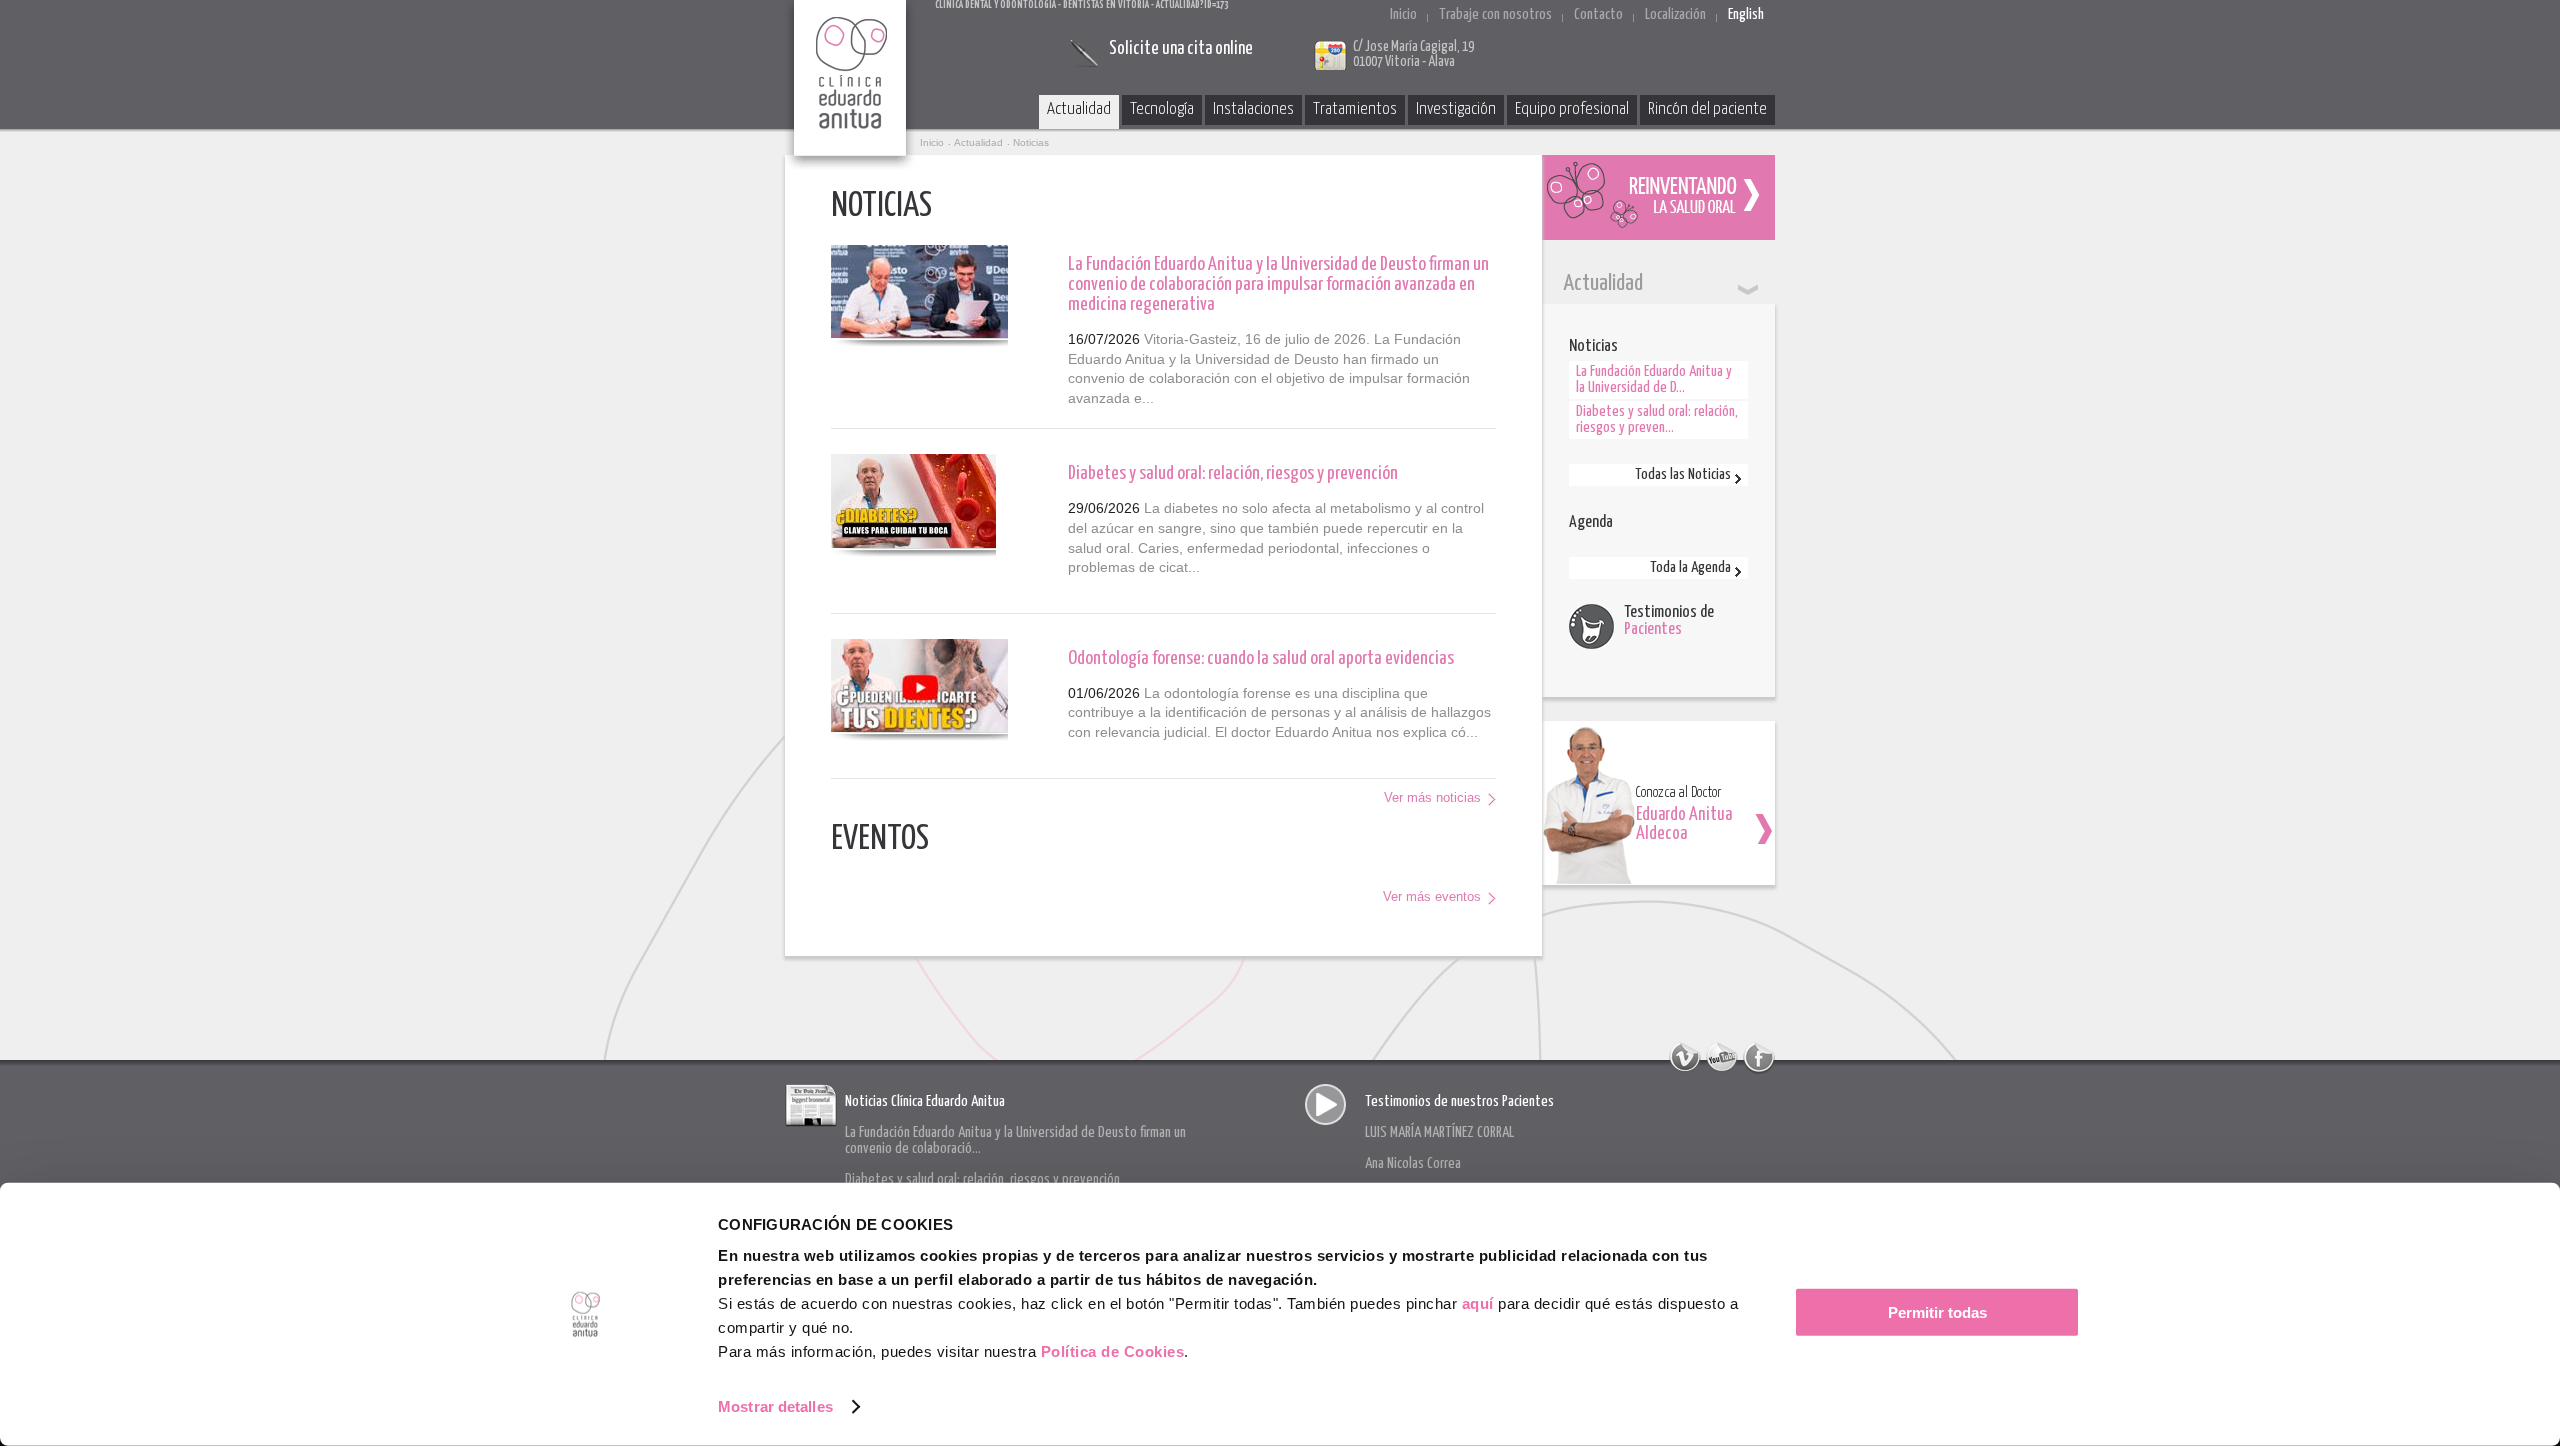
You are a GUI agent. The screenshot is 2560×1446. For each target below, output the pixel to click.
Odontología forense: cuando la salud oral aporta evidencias (1261, 658)
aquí (1478, 1303)
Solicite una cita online (1181, 49)
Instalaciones (1253, 109)
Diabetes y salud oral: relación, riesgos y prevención (1233, 473)
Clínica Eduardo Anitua (851, 85)
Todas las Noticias (1683, 474)
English (1746, 14)
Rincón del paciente (1707, 109)
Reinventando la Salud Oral (1658, 197)
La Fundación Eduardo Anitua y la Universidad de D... (1654, 379)
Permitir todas (1937, 1312)
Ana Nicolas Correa (1413, 1163)
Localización (1675, 14)
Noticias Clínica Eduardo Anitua (925, 1101)
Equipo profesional (1572, 109)
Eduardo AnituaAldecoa (1684, 824)
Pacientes (1653, 629)
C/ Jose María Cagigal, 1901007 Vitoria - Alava (1413, 54)
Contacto (1598, 14)
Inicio (1403, 14)
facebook (1759, 1058)
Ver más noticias (1432, 797)
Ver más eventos (1432, 896)
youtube (1722, 1058)
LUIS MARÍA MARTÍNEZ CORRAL (1439, 1132)
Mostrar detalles (775, 1406)
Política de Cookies (1113, 1351)
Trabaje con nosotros (1495, 14)
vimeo (1685, 1058)
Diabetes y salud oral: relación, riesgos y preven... (1657, 419)
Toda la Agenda (1690, 567)
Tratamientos (1355, 109)
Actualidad (1079, 109)
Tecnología (1162, 109)
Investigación (1456, 109)
